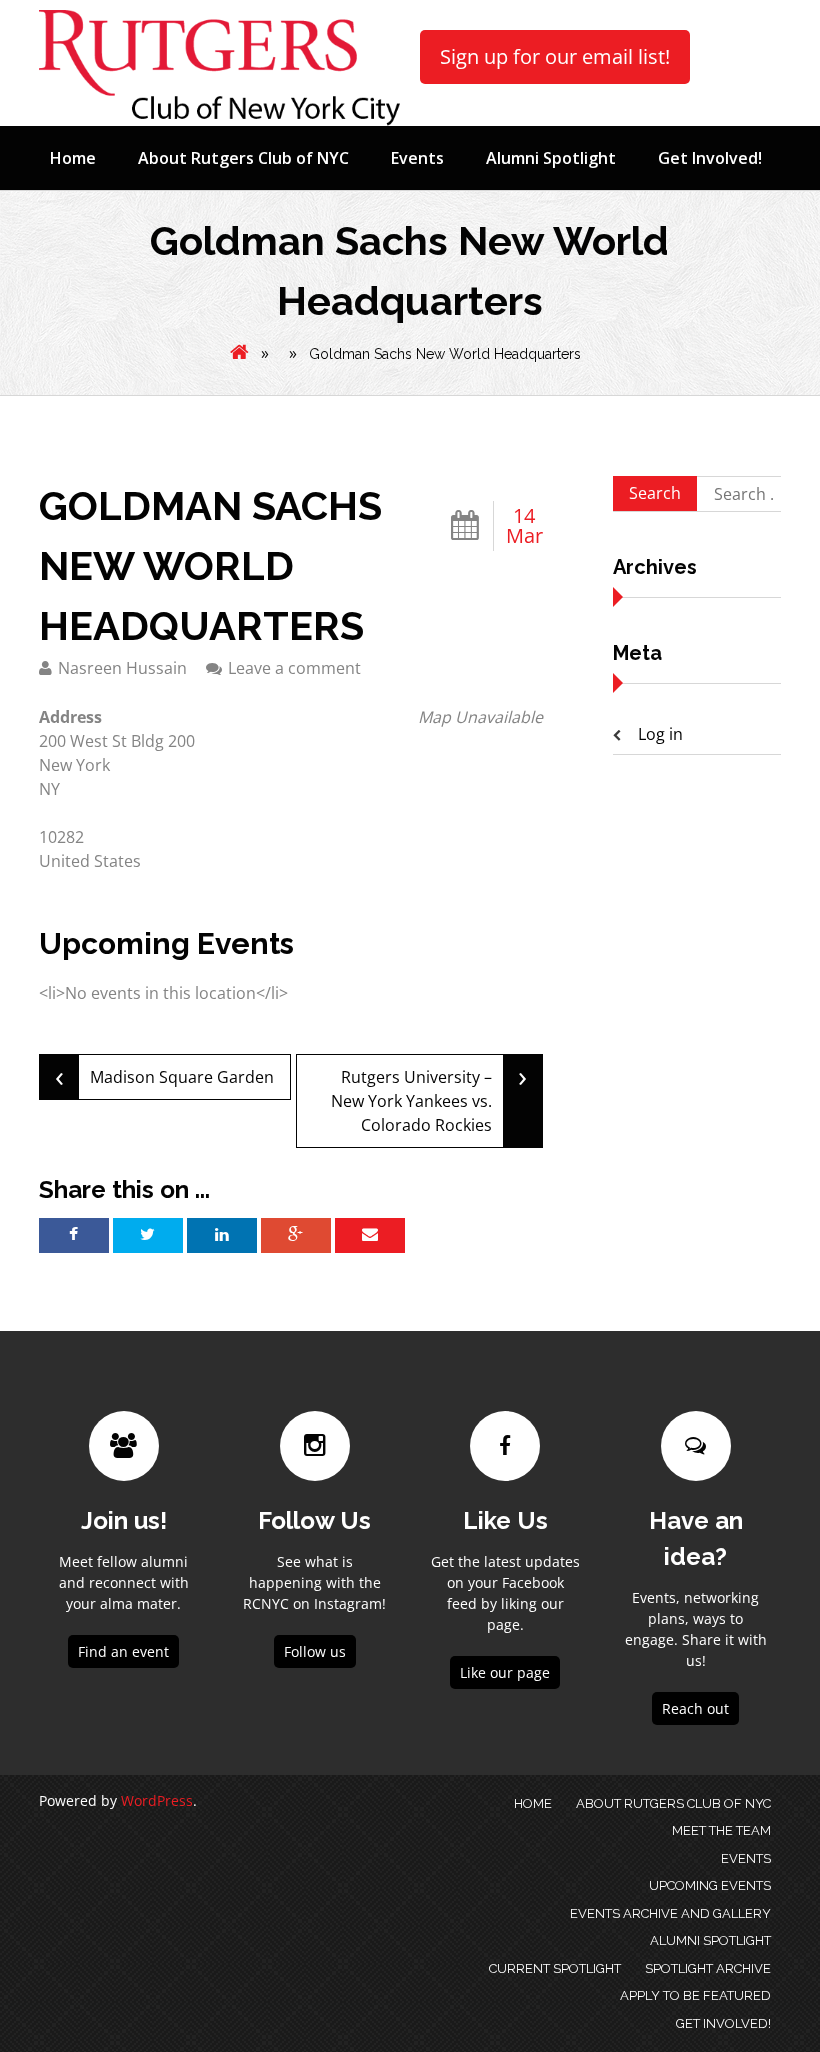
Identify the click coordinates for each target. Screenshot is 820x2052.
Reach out (695, 1708)
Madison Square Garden (164, 1075)
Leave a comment (294, 668)
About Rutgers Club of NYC (243, 158)
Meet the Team (721, 1830)
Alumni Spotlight (551, 158)
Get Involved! (710, 158)
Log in (660, 734)
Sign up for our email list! (555, 56)
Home (73, 158)
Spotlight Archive (708, 1968)
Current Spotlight (555, 1968)
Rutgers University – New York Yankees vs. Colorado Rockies (429, 1095)
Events (417, 158)
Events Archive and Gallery (670, 1913)
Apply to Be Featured (695, 1995)
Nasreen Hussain (122, 668)
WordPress (157, 1800)
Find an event (123, 1651)
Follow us (315, 1651)
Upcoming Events (710, 1885)
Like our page (505, 1672)
